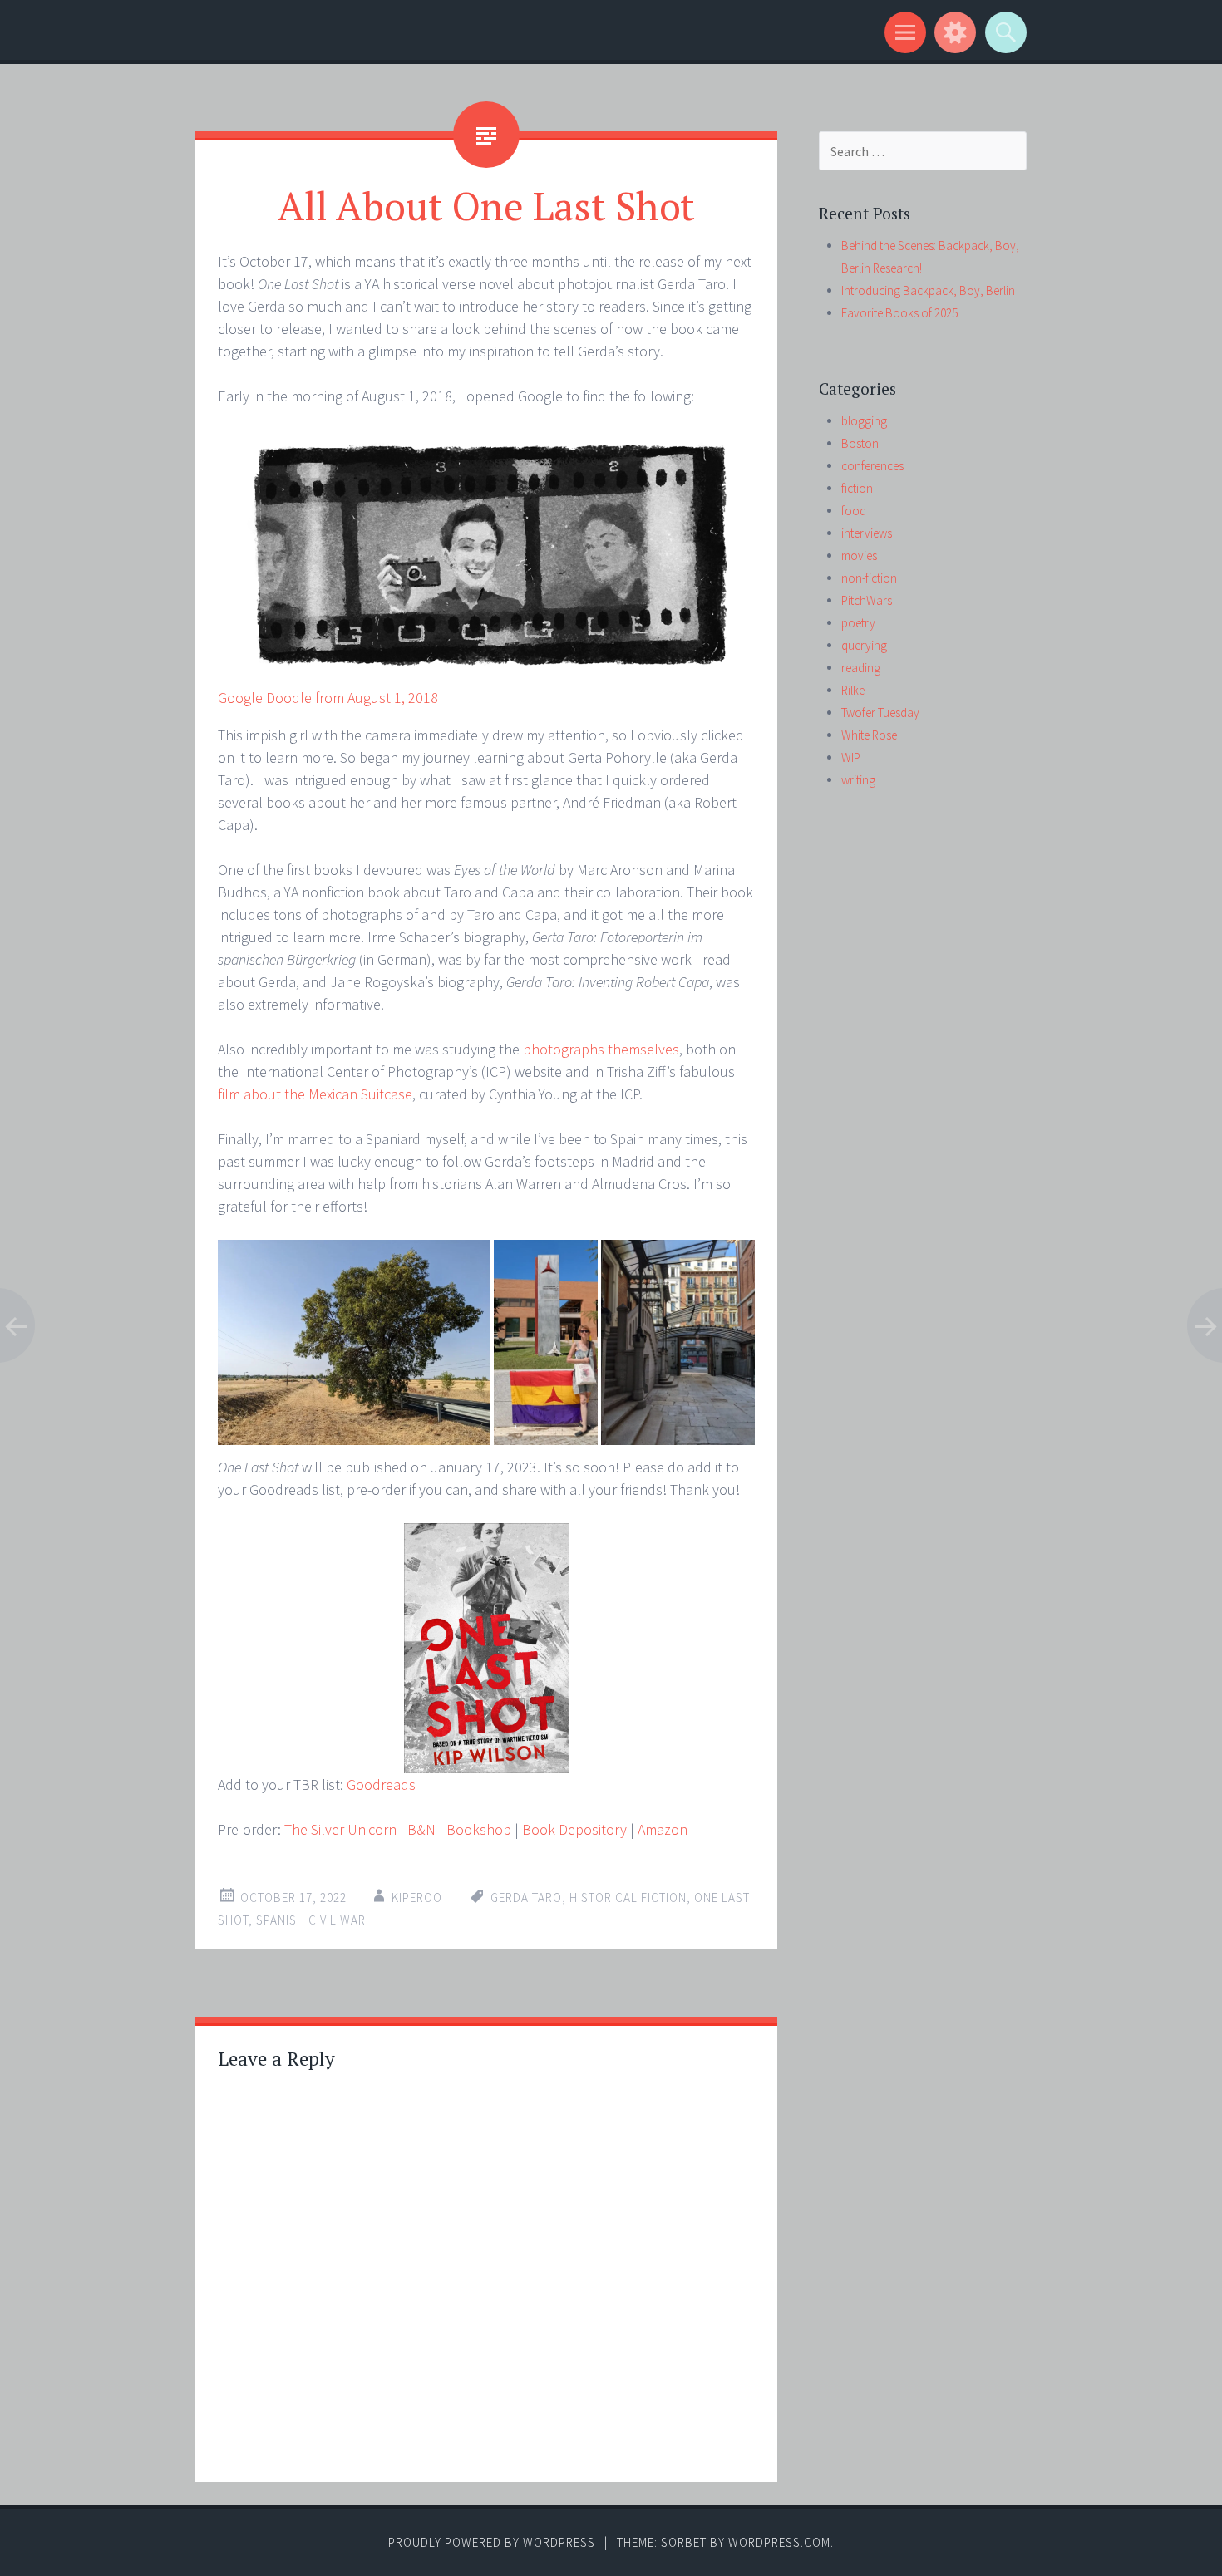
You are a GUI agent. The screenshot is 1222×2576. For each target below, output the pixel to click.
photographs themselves (601, 1049)
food (854, 511)
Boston (860, 443)
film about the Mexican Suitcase (315, 1094)
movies (859, 556)
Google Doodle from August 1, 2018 (328, 698)
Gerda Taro (526, 1898)
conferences (872, 466)
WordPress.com (779, 2542)
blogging (864, 421)
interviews (867, 533)
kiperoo (417, 1898)
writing (858, 780)
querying (864, 645)
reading (861, 668)
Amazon (663, 1829)
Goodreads (381, 1785)
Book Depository (574, 1829)
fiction (857, 488)
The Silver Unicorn (340, 1829)
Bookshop (479, 1829)
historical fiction (628, 1898)
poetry (858, 623)
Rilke (853, 690)
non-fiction (869, 578)
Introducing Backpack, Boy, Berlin (928, 290)
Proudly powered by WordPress (492, 2542)
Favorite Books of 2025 (899, 313)
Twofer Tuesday (880, 713)
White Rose (869, 735)
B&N (421, 1829)
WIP (851, 757)
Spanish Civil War (311, 1920)
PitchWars (867, 600)
